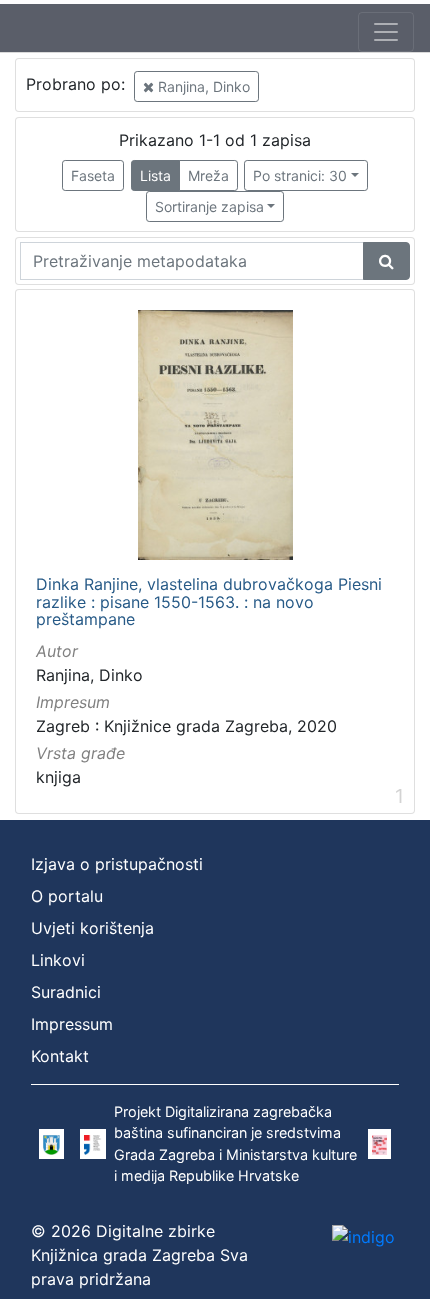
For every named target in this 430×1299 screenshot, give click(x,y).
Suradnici (66, 992)
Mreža (208, 175)
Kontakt (60, 1056)
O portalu (67, 896)
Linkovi (58, 960)
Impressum (72, 1024)
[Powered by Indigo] (363, 1236)
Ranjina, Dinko (202, 86)
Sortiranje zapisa (209, 206)
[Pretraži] (386, 261)
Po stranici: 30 (300, 175)
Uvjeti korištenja (92, 928)
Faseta (93, 175)
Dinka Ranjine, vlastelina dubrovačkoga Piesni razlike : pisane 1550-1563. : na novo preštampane (209, 602)
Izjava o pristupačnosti (117, 864)
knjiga (58, 777)
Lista (155, 175)
